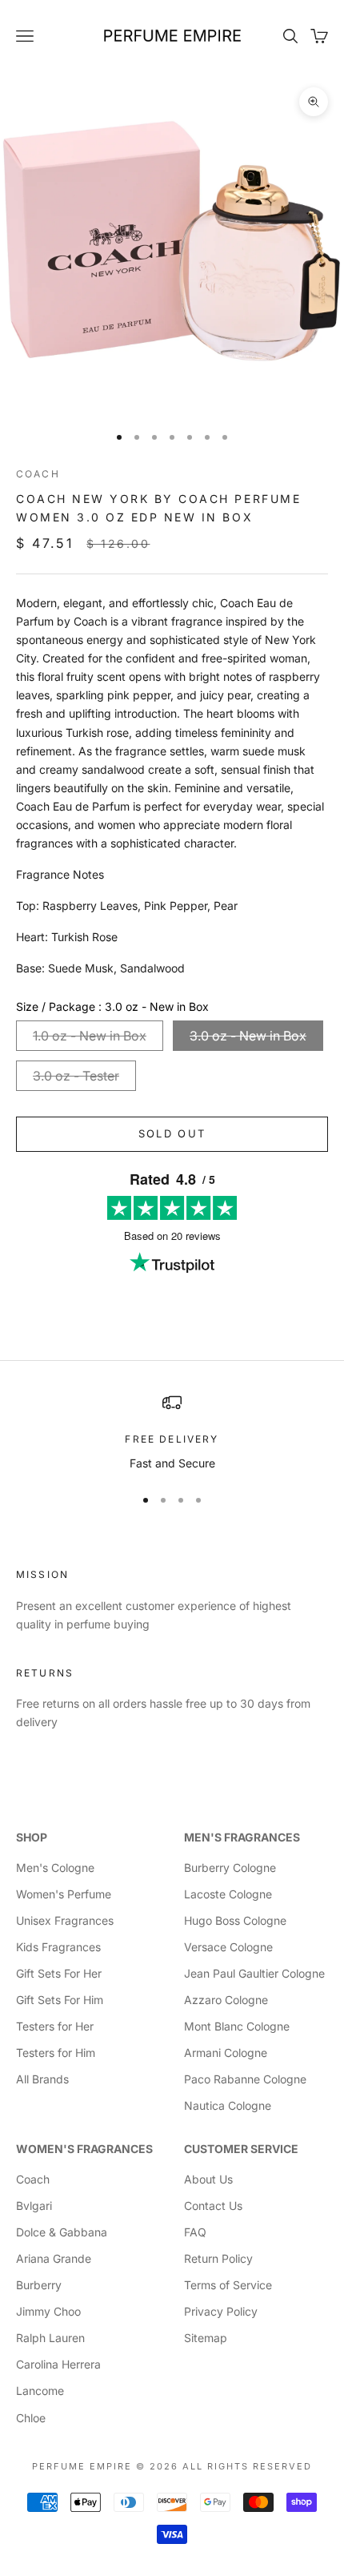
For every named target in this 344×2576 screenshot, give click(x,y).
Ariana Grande (54, 2258)
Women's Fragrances (84, 2149)
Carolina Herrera (58, 2364)
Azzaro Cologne (226, 2000)
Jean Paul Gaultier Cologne (254, 1973)
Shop (32, 1837)
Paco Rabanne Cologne (245, 2079)
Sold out (172, 1133)
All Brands (42, 2079)
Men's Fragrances (242, 1837)
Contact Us (213, 2206)
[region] (172, 1433)
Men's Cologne (55, 1868)
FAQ (195, 2232)
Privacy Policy (221, 2311)
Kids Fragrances (58, 1947)
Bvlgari (34, 2206)
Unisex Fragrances (65, 1920)
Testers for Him (56, 2053)
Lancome (40, 2391)
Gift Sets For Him (60, 2000)
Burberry (39, 2285)
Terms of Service (228, 2285)
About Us (208, 2179)
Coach (38, 474)
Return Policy (218, 2258)
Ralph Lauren (50, 2338)
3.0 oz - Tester (76, 1076)
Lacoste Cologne (228, 1894)
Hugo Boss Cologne (235, 1920)
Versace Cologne (228, 1947)
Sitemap (206, 2338)
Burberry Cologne (230, 1868)
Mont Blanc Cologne (237, 2026)
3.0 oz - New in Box (248, 1036)
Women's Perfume (64, 1894)
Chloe (31, 2418)
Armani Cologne (226, 2053)
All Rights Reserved (247, 2466)
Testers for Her (55, 2026)
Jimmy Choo (48, 2311)
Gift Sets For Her (59, 1973)
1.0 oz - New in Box (90, 1036)
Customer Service (241, 2149)
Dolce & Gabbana (62, 2232)
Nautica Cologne (228, 2105)
